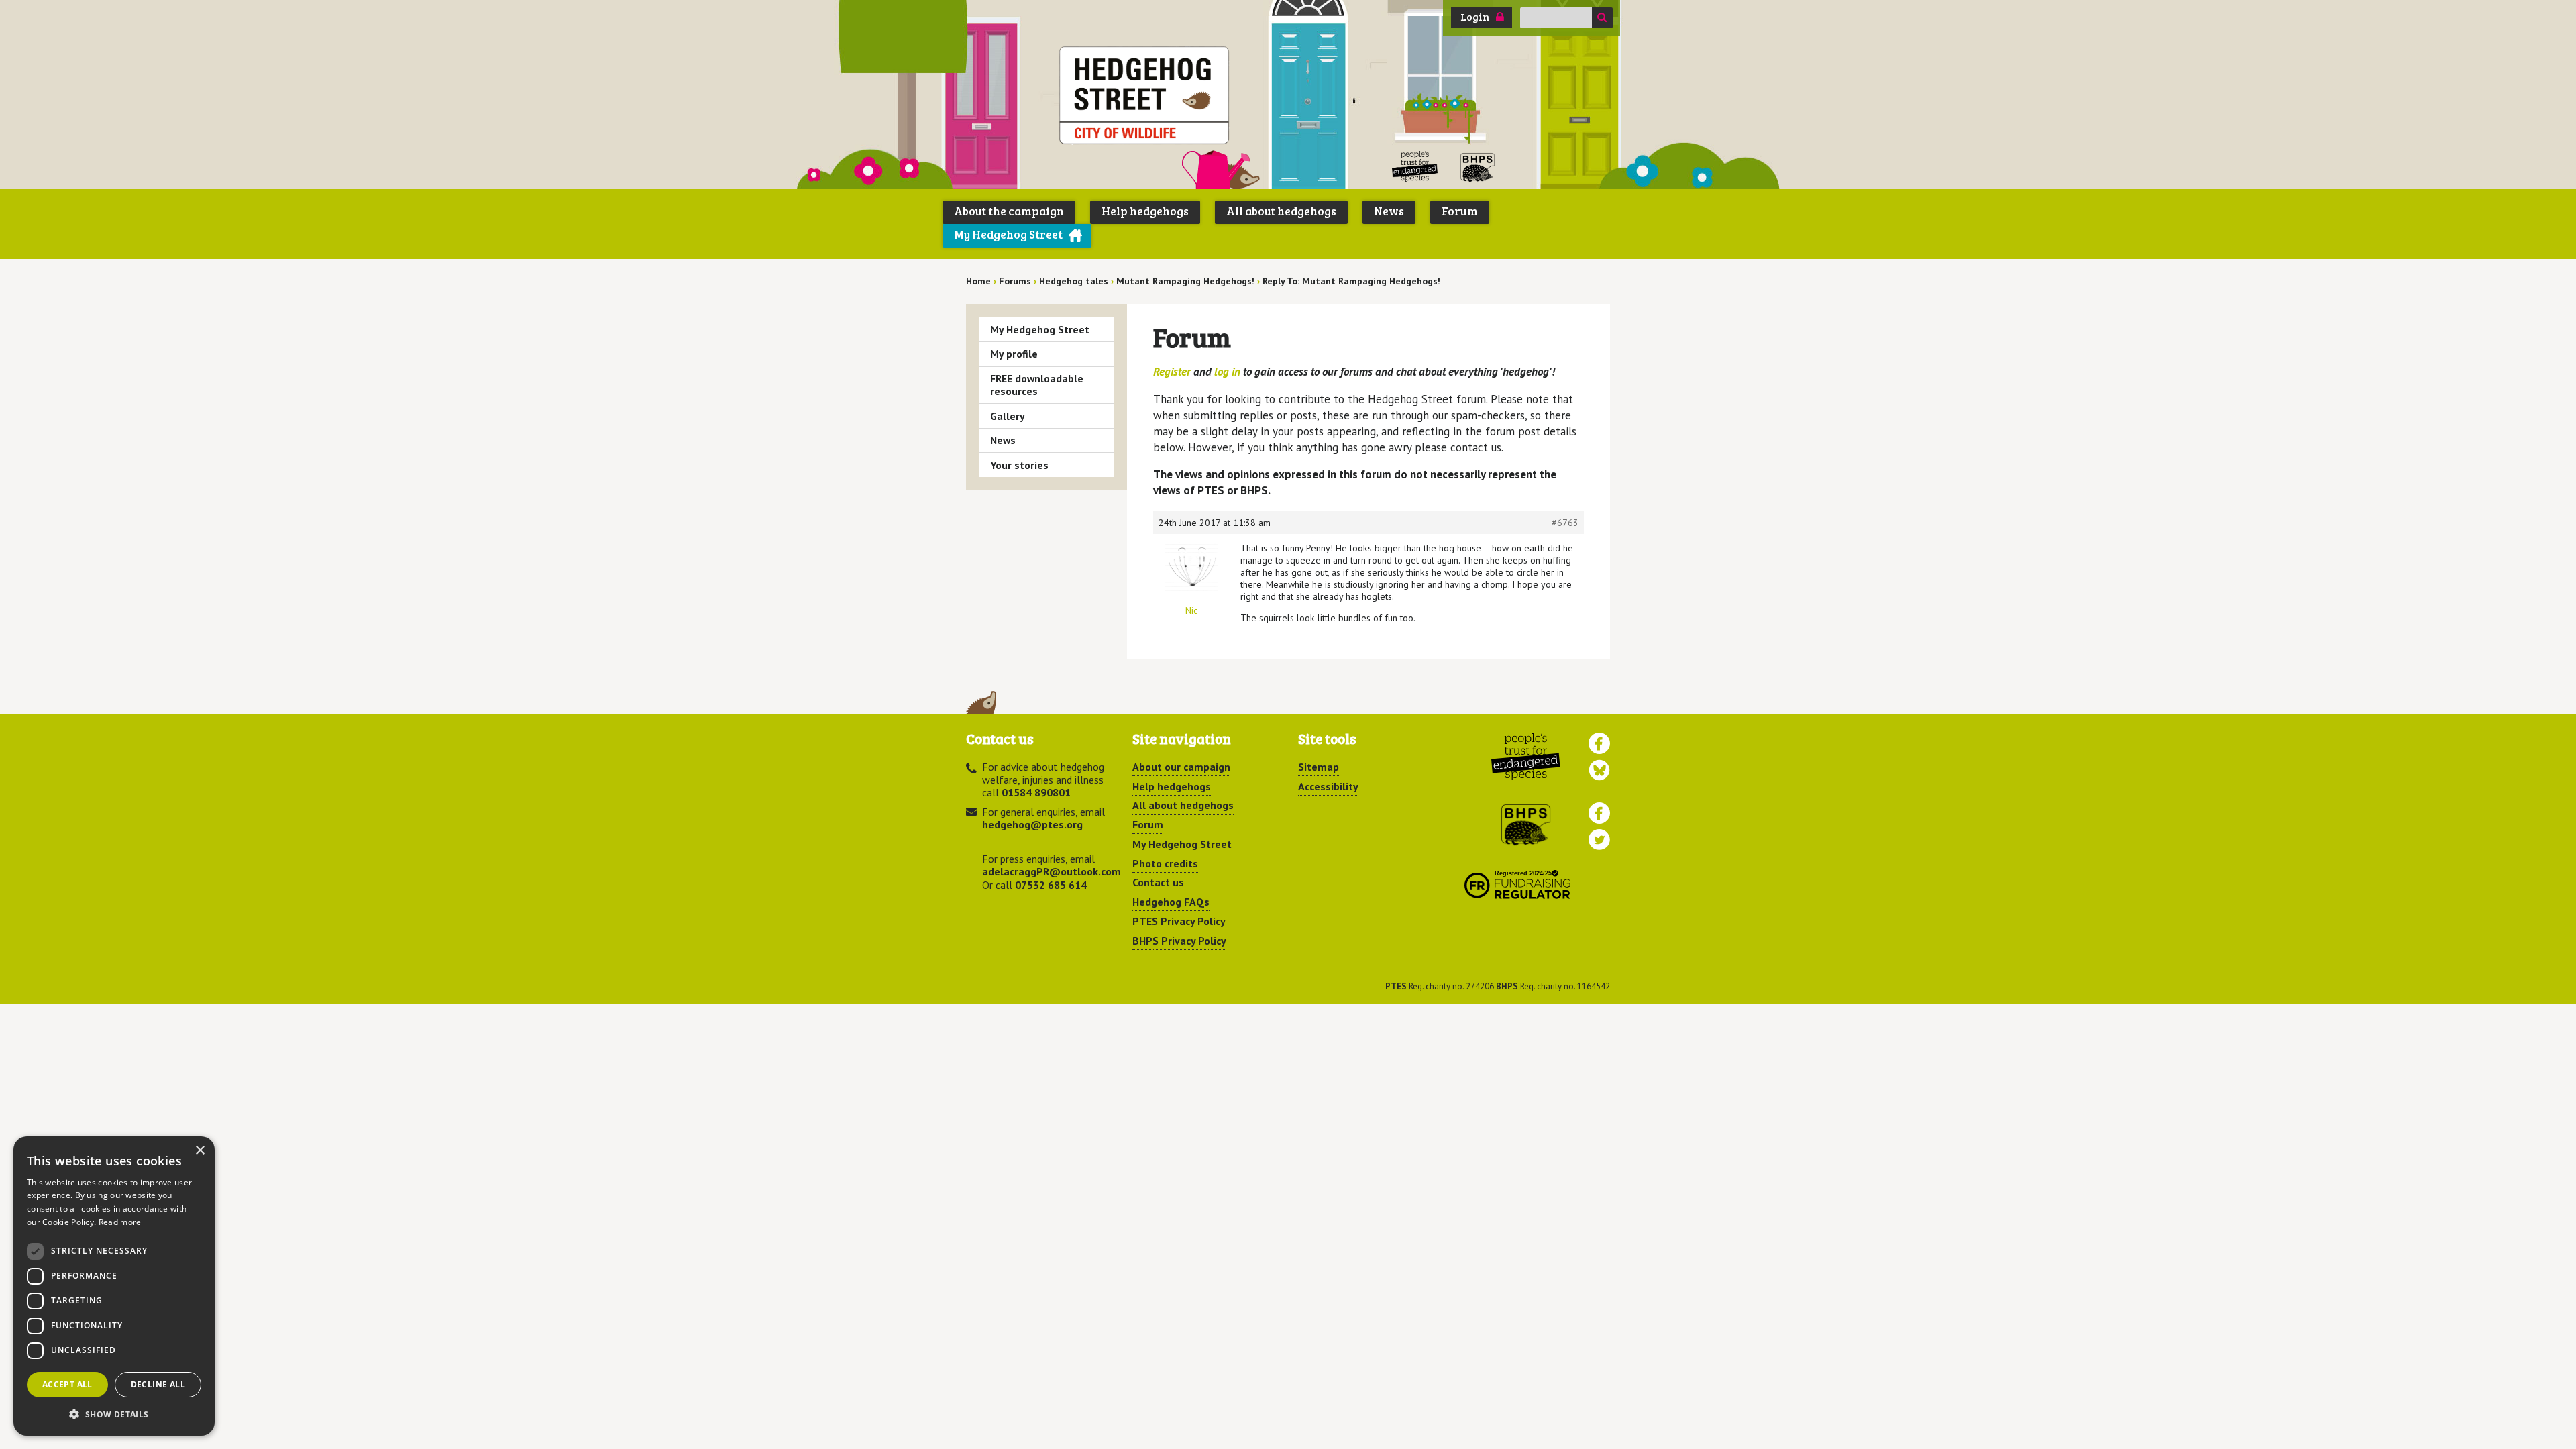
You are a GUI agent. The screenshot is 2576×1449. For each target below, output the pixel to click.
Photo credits (1165, 863)
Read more (120, 1222)
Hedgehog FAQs (1171, 902)
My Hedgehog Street (1008, 234)
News (1389, 211)
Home (978, 281)
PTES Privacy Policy (1179, 921)
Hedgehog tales (1074, 281)
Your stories (1019, 465)
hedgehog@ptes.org (1032, 824)
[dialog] (114, 1286)
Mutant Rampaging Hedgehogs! (1185, 281)
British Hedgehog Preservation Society (1478, 167)
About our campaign (1181, 767)
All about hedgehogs (1281, 211)
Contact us (1158, 882)
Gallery (1008, 416)
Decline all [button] (158, 1384)
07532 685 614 (1051, 885)
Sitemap (1319, 767)
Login (1475, 17)
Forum (1460, 211)
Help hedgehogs (1145, 211)
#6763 (1565, 523)
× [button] (200, 1151)
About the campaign (1009, 211)
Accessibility (1328, 786)
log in (1227, 372)
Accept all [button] (67, 1384)
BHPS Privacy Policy (1179, 941)
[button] (114, 1414)
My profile (1014, 354)
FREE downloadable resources (1037, 385)
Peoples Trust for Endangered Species (1415, 167)
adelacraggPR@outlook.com (1052, 871)
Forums (1015, 281)
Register (1172, 372)
